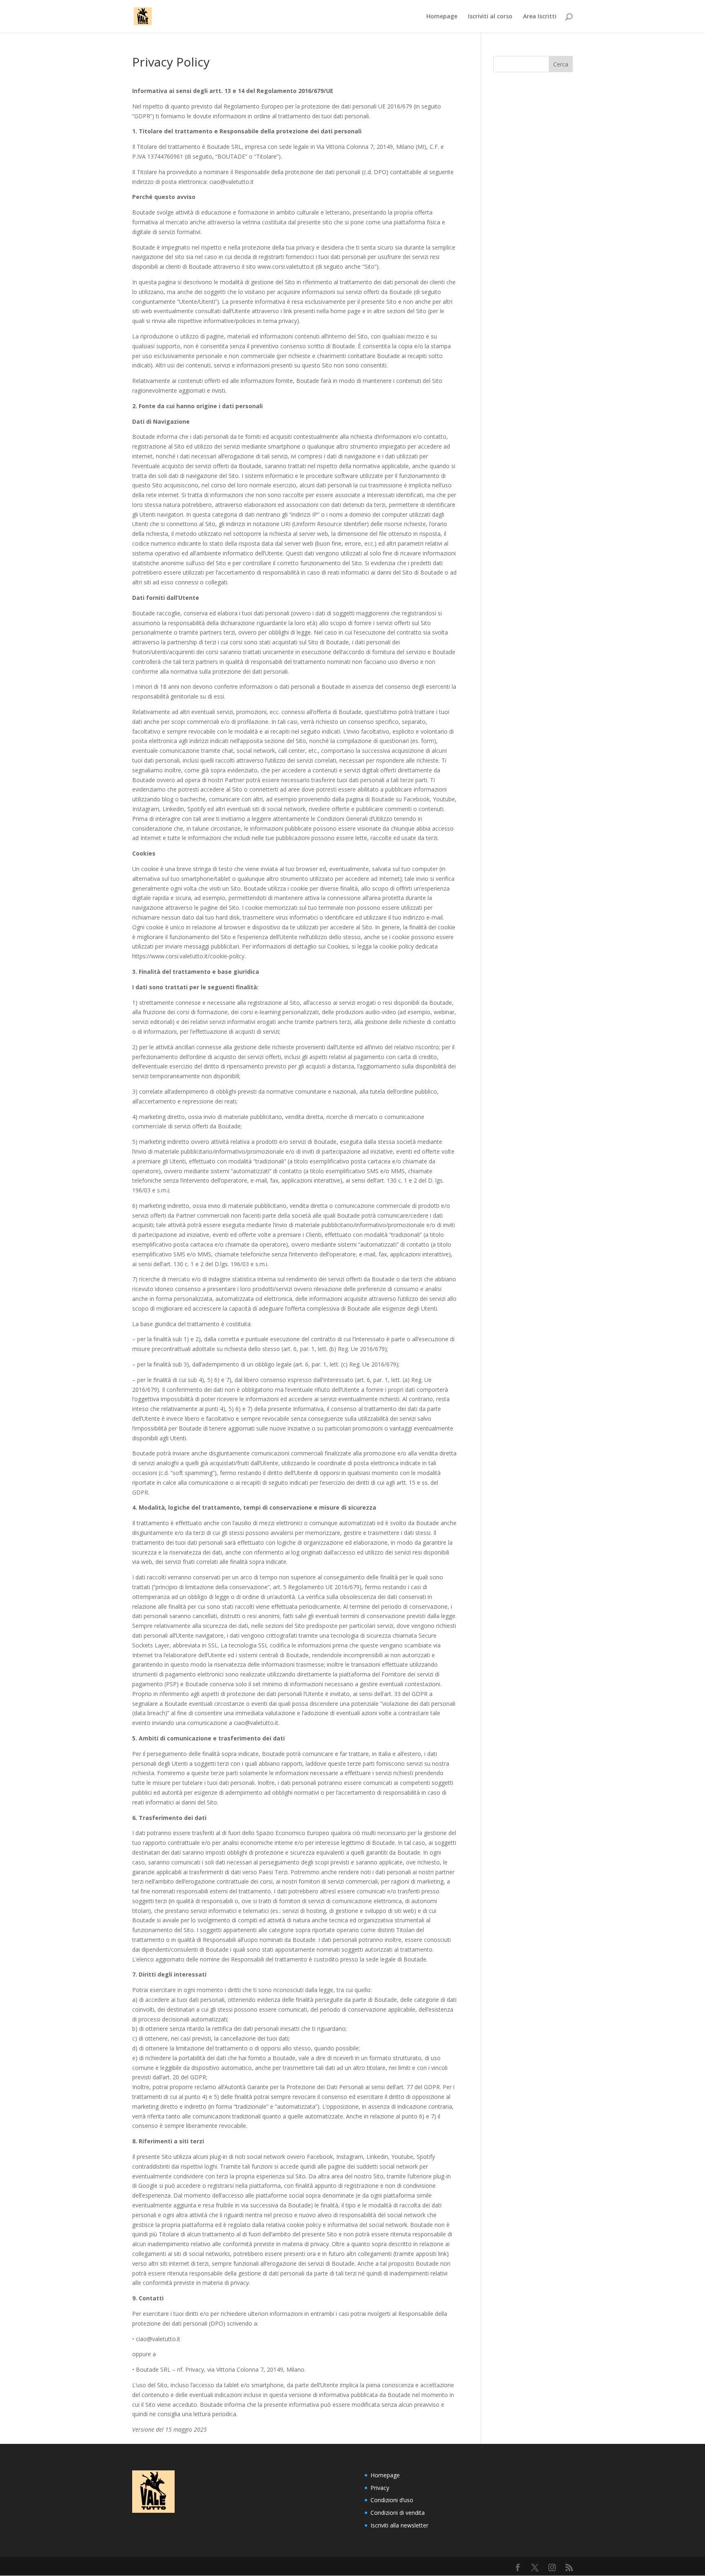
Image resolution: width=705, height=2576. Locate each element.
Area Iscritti (540, 17)
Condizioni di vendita (398, 2513)
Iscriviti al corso (490, 17)
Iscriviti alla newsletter (399, 2525)
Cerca (561, 64)
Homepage (442, 17)
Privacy (380, 2488)
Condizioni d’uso (392, 2500)
